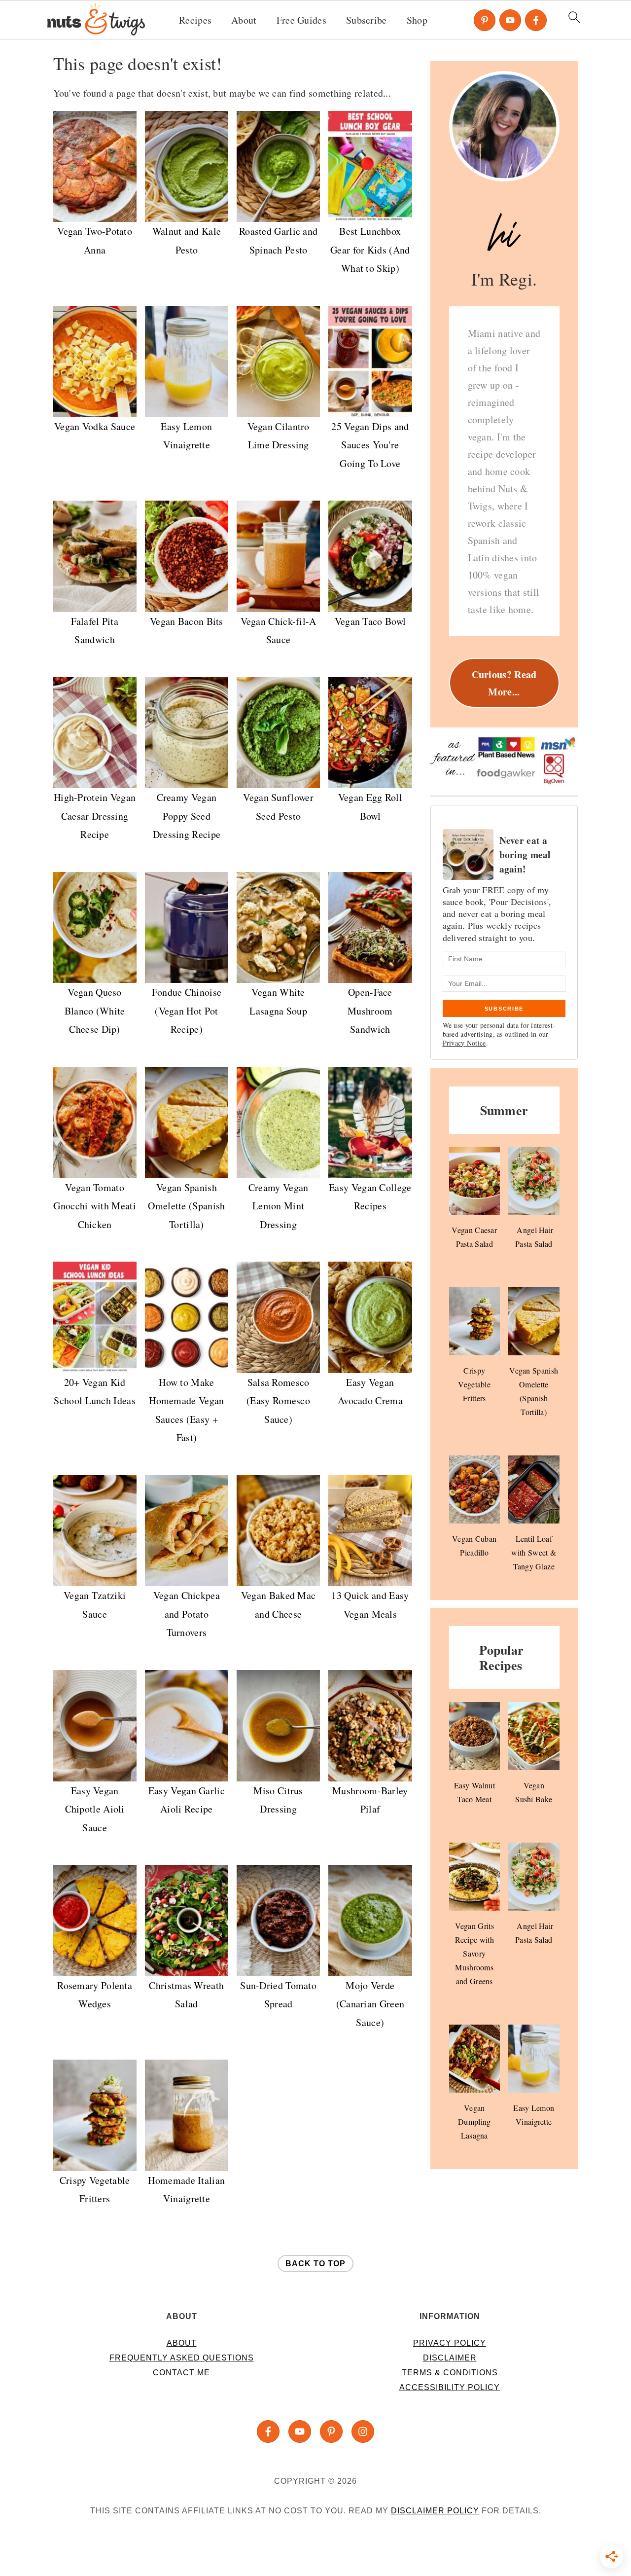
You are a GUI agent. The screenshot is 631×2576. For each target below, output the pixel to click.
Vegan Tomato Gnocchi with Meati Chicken (94, 1206)
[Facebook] (536, 20)
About (244, 20)
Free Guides (301, 20)
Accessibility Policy (450, 2387)
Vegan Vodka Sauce (95, 426)
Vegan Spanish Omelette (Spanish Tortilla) (186, 1206)
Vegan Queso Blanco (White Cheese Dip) (95, 1011)
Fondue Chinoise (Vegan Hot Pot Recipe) (187, 1011)
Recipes (195, 20)
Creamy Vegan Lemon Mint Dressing (279, 1206)
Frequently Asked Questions (182, 2358)
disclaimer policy (435, 2511)
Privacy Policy (450, 2343)
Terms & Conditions (450, 2373)
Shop (417, 20)
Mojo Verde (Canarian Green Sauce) (370, 2004)
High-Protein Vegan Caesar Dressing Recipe (95, 816)
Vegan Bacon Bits (187, 621)
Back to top (315, 2264)
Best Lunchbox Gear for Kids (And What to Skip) (370, 250)
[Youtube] (510, 20)
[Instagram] (363, 2431)
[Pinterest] (485, 20)
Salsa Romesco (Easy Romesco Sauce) (278, 1401)
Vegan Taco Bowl (370, 621)
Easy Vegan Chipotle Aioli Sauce (95, 1809)
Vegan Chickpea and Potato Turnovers (187, 1614)
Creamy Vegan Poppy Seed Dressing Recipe (187, 816)
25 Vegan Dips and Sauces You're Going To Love (370, 445)
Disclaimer (450, 2358)
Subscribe (367, 20)
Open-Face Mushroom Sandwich (370, 1011)
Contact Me (181, 2373)
